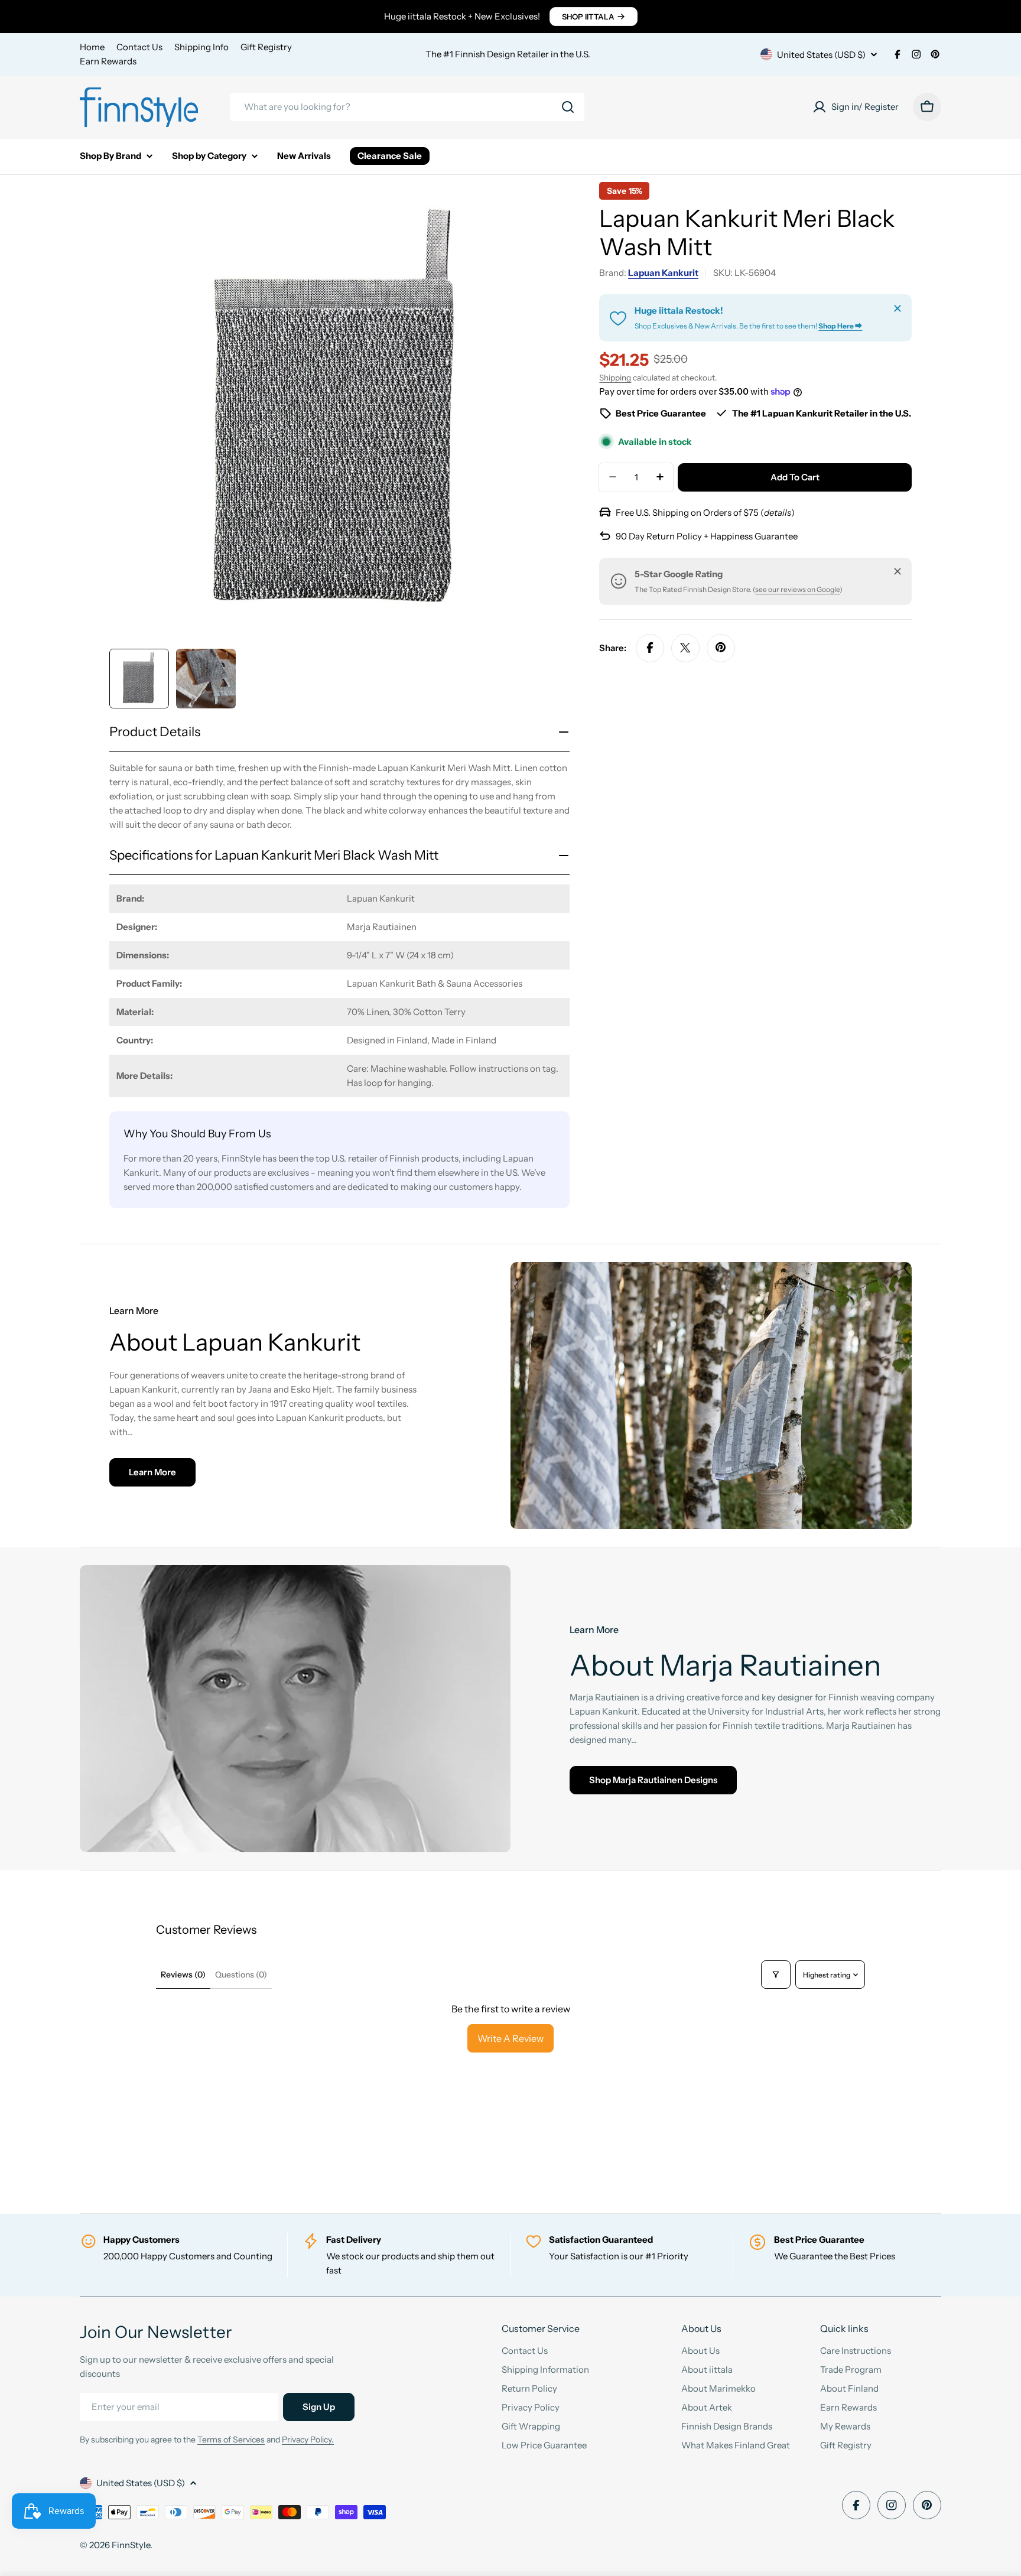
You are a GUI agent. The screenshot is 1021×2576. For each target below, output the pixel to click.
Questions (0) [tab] (241, 1975)
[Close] (898, 308)
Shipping (615, 378)
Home (92, 47)
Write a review (510, 2038)
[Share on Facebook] (650, 648)
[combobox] (407, 107)
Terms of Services (231, 2440)
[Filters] (776, 1975)
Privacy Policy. (308, 2440)
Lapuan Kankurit (663, 273)
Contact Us (139, 47)
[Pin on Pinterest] (721, 648)
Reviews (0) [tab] (183, 1975)
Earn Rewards (108, 61)
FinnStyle (131, 2545)
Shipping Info (201, 47)
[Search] (568, 107)
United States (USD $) (821, 55)
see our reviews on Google (797, 589)
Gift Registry (266, 47)
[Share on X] (685, 648)
